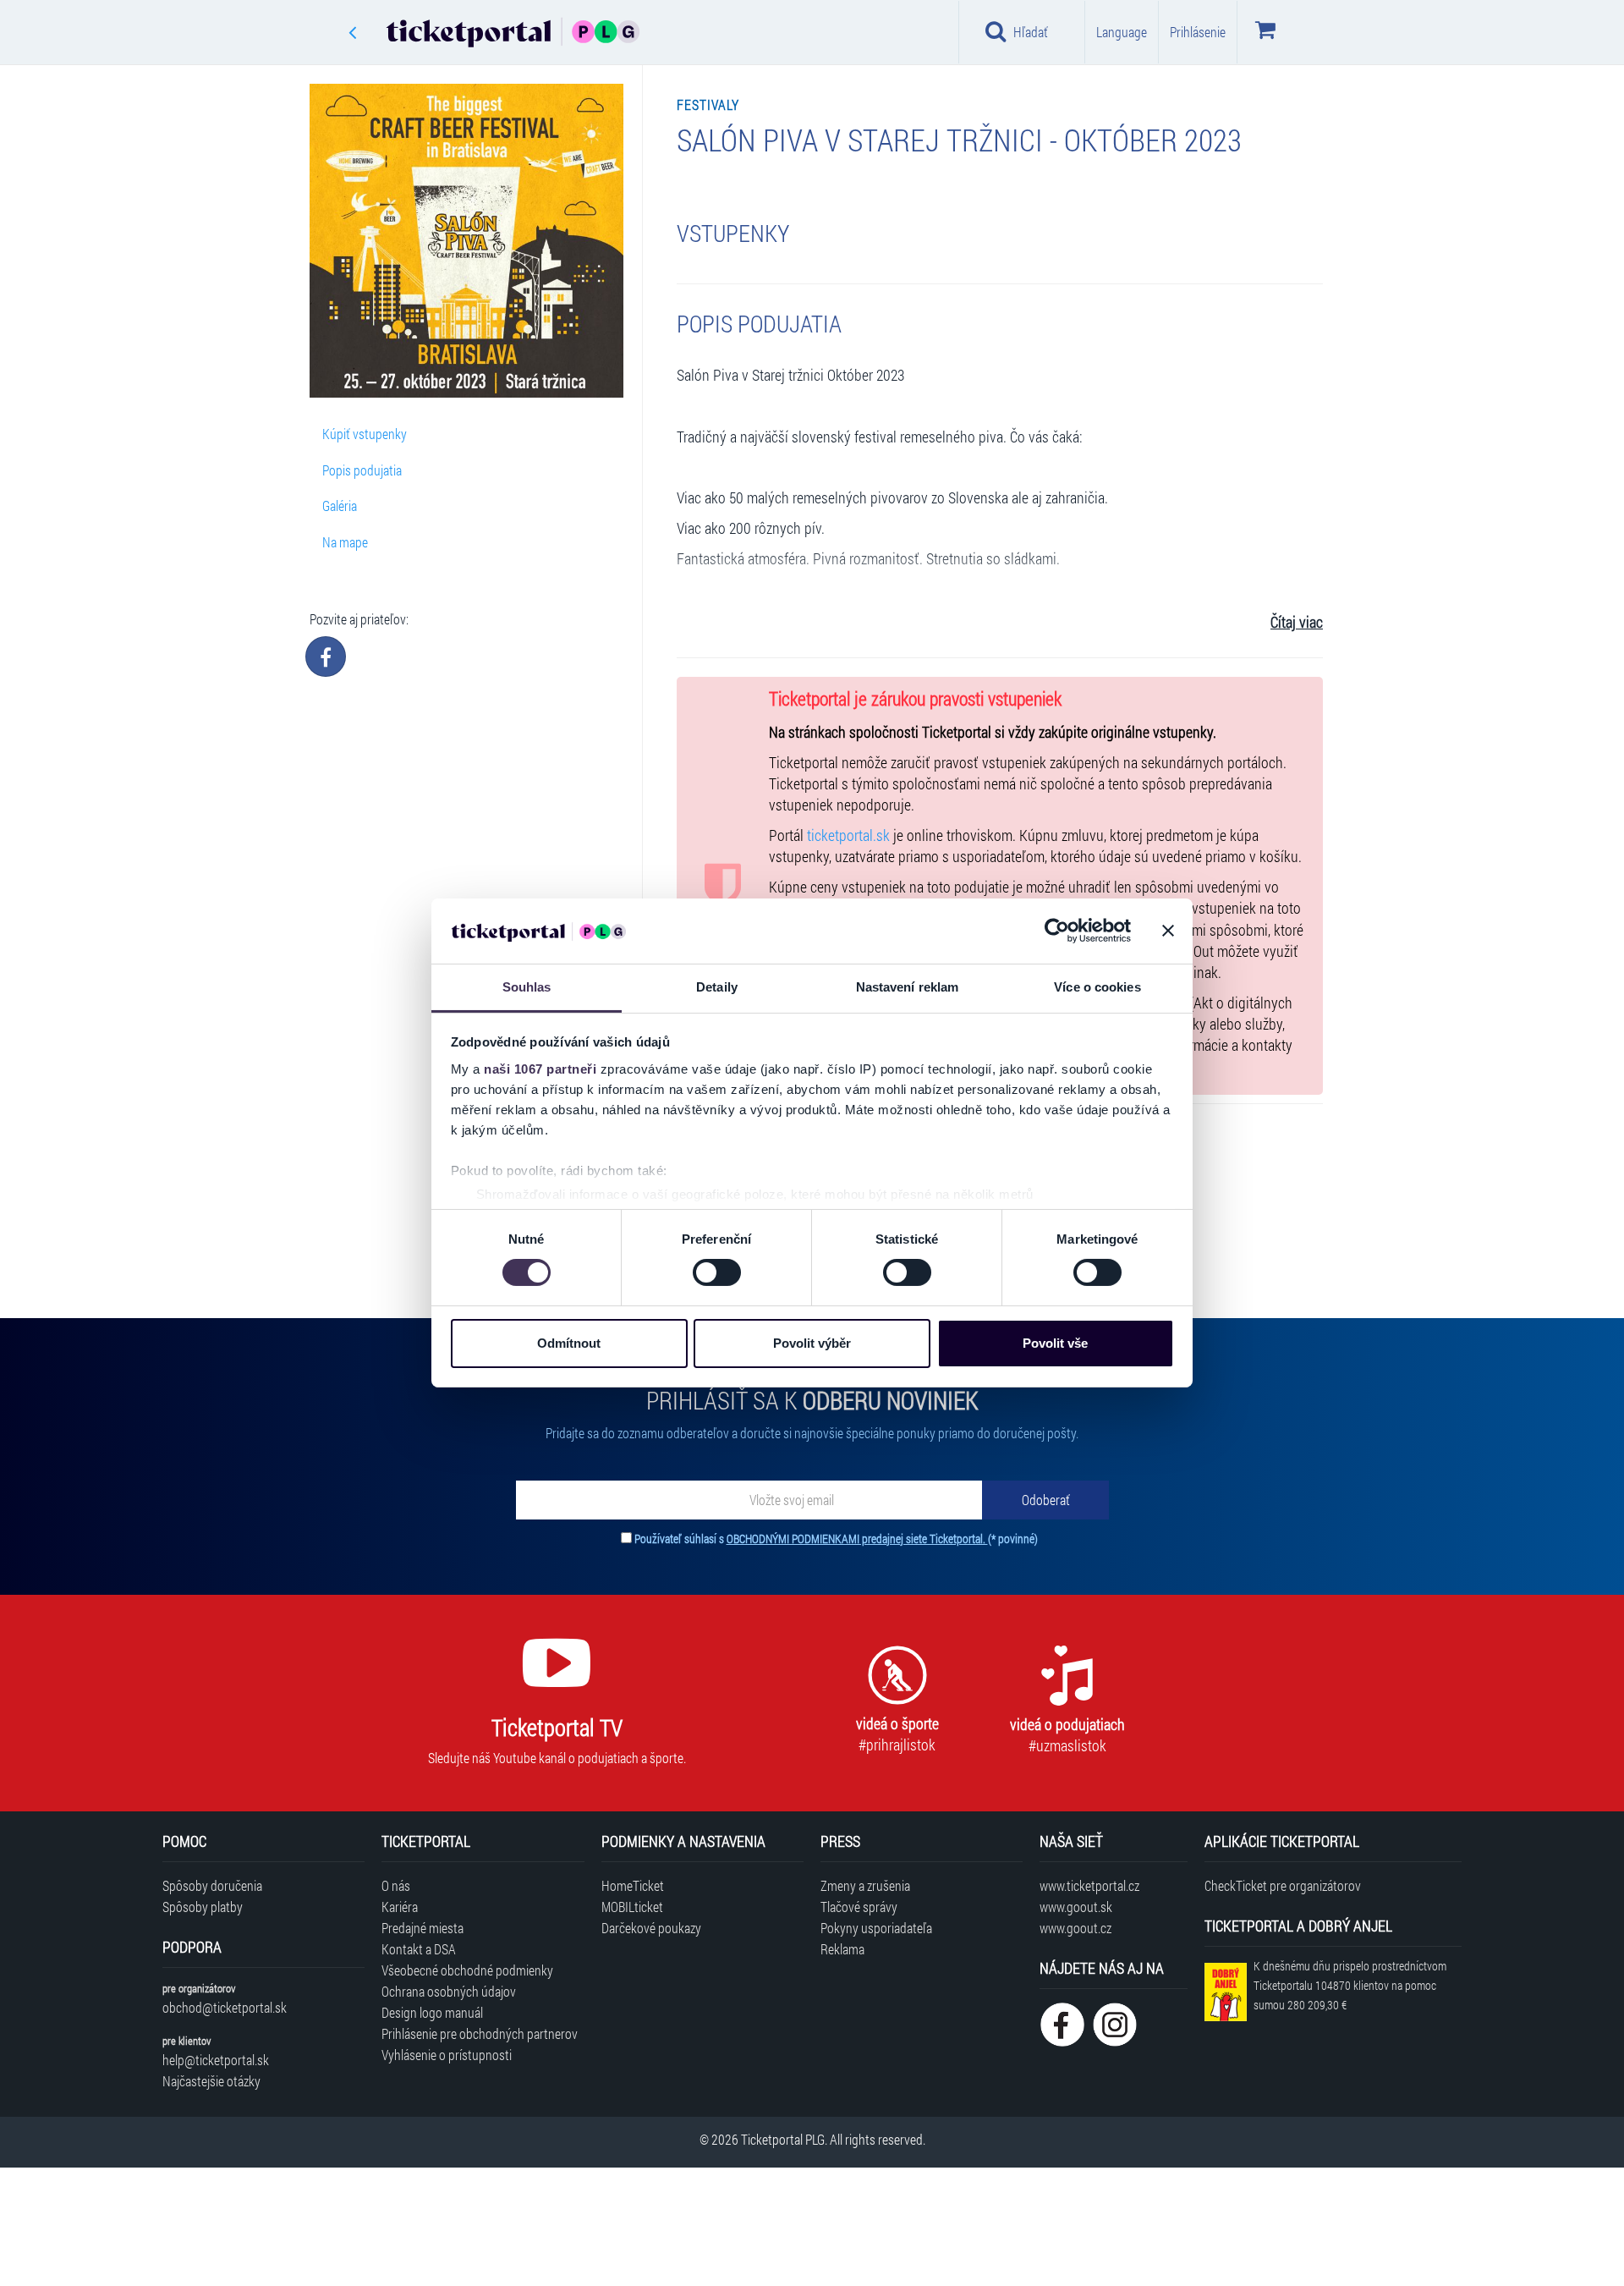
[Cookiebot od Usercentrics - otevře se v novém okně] (1057, 931)
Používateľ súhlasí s (836, 1539)
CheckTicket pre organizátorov (1283, 1885)
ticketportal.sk (848, 835)
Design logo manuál (432, 2012)
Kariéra (400, 1907)
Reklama (842, 1949)
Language (1122, 32)
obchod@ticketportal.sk (225, 2007)
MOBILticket (632, 1907)
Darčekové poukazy (651, 1928)
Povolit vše (1055, 1343)
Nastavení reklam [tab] (908, 987)
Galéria (340, 506)
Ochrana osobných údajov (449, 1991)
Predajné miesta (422, 1928)
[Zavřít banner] (1168, 931)
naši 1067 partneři (540, 1069)
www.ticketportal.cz (1089, 1885)
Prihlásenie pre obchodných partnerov (480, 2033)
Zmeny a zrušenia (865, 1885)
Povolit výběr (812, 1343)
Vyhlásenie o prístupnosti (447, 2055)
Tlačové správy (859, 1907)
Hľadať (1031, 32)
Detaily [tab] (717, 987)
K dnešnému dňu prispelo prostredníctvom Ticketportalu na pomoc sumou (1350, 1985)
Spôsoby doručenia (212, 1885)
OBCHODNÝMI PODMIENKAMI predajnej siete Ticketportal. (857, 1539)
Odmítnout (569, 1343)
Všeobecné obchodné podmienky (467, 1970)
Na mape (345, 542)
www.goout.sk (1076, 1907)
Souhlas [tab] (527, 987)
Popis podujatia (362, 470)
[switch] (717, 1272)
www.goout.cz (1075, 1928)
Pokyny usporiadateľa (876, 1928)
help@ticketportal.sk (216, 2060)
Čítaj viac (1297, 622)
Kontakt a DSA (419, 1949)
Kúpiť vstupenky (365, 434)
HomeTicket (633, 1885)
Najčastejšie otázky (211, 2081)
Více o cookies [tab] (1097, 987)
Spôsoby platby (203, 1907)
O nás (396, 1885)
